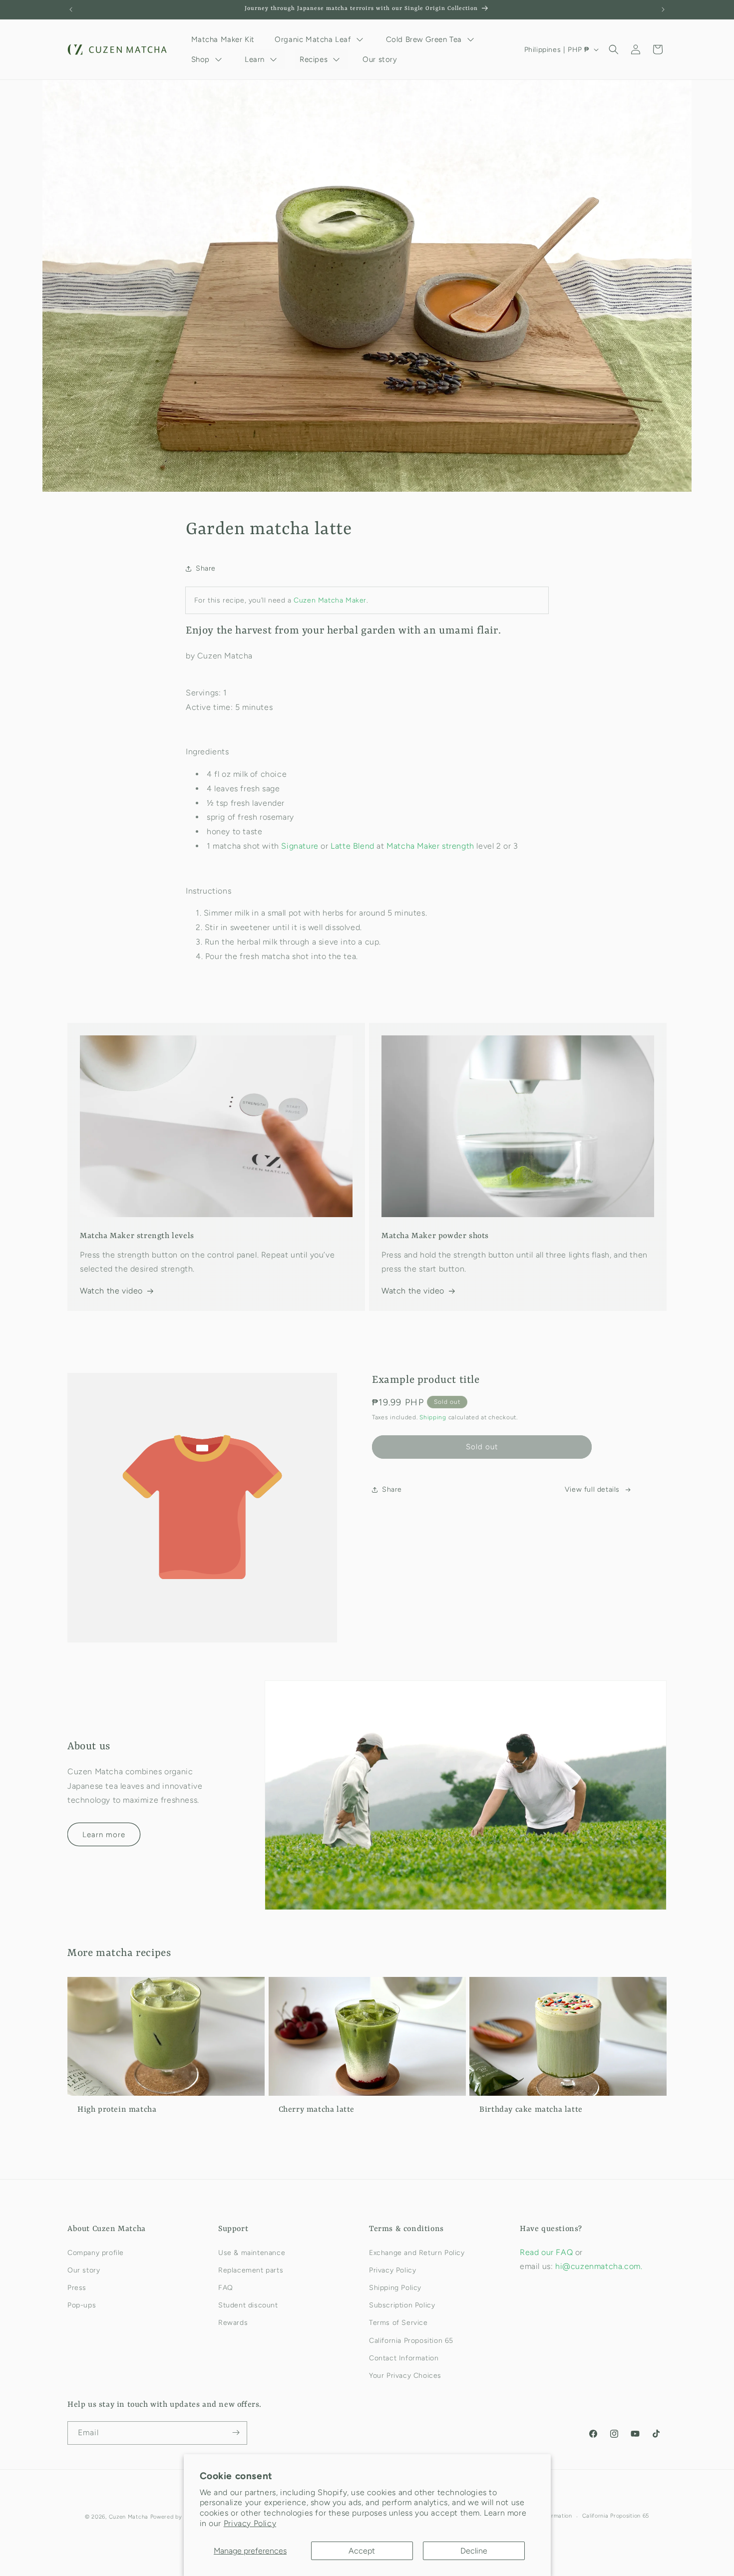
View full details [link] (592, 1489)
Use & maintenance (252, 2252)
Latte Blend (353, 846)
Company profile (96, 2252)
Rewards (233, 2323)
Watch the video (111, 1291)
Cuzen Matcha (129, 2517)
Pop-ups (82, 2305)
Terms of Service (398, 2323)
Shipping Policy (395, 2287)
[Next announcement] (663, 9)
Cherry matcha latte (317, 2109)
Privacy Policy (250, 2523)
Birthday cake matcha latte (531, 2109)
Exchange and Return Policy (417, 2252)
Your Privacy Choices (405, 2375)
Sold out (482, 1447)
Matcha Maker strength (430, 846)
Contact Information (404, 2358)
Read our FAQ (548, 2252)
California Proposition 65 (411, 2340)
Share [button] (206, 569)
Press (77, 2287)
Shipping (433, 1418)
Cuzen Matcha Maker (330, 600)
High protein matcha (117, 2109)
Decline (474, 2551)
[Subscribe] (236, 2432)
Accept (362, 2551)
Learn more (104, 1835)
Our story (84, 2270)
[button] (614, 49)
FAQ (226, 2287)
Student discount (248, 2305)
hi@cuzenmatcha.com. (599, 2266)
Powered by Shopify (178, 2517)
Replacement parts (251, 2270)
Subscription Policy (402, 2305)
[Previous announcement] (71, 9)
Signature (300, 846)
